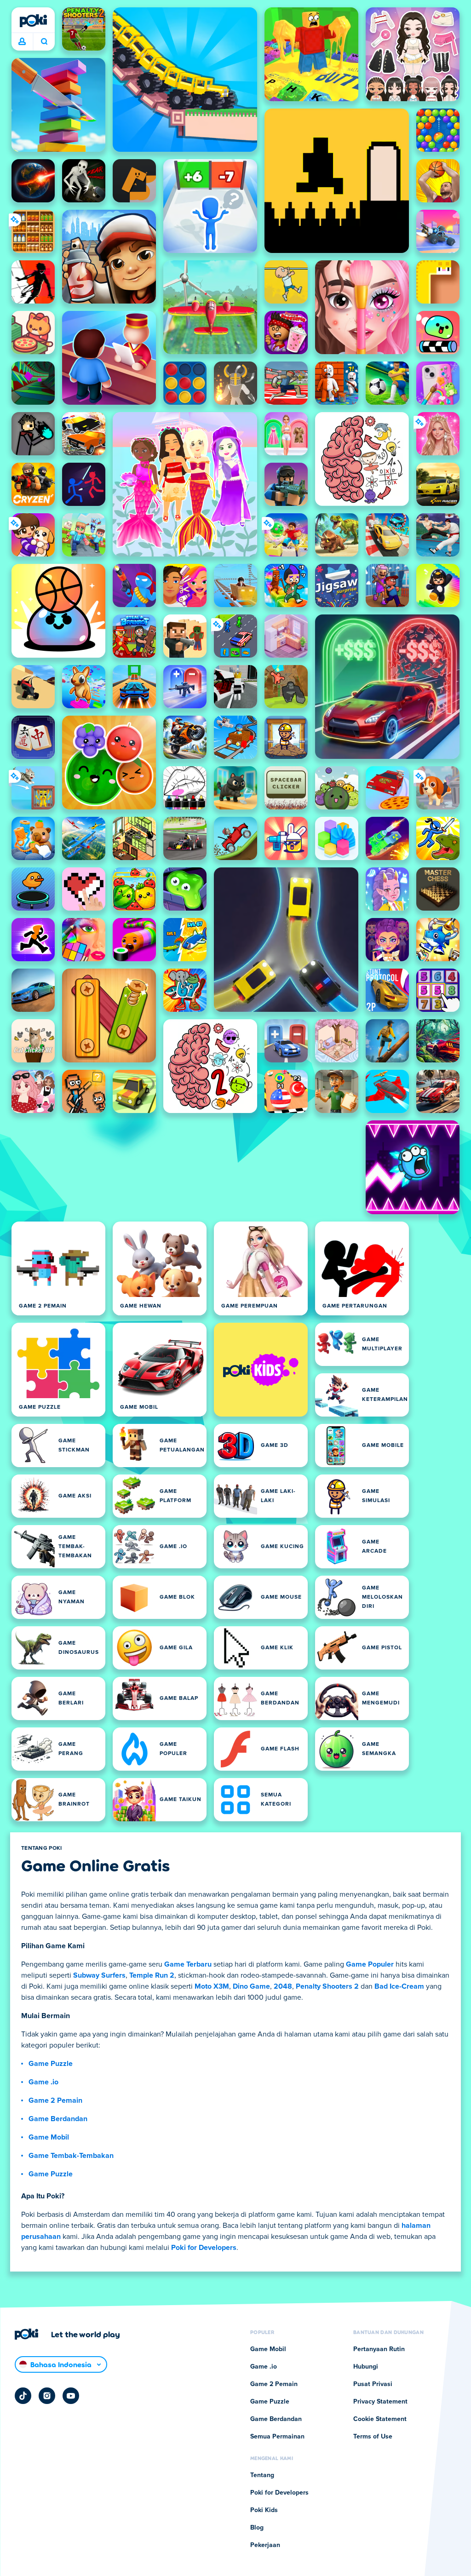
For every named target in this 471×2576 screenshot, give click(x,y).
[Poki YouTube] (71, 2396)
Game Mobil (49, 2137)
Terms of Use (373, 2437)
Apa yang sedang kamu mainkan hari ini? (44, 42)
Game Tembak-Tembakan (71, 2156)
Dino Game (251, 1986)
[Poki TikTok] (23, 2396)
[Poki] (33, 21)
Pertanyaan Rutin (379, 2349)
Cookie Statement (380, 2419)
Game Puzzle (51, 2064)
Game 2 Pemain (55, 2100)
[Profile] (22, 42)
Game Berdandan (58, 2119)
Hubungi (366, 2367)
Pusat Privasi (373, 2384)
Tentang (262, 2475)
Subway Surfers (99, 1975)
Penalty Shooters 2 (327, 1986)
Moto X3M (212, 1986)
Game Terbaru (188, 1964)
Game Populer (370, 1964)
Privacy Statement (380, 2402)
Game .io (43, 2082)
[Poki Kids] (261, 1370)
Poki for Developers (204, 2248)
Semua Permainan (277, 2437)
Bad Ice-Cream (399, 1986)
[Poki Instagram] (47, 2396)
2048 (283, 1986)
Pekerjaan (265, 2545)
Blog (257, 2528)
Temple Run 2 (152, 1975)
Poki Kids (264, 2510)
